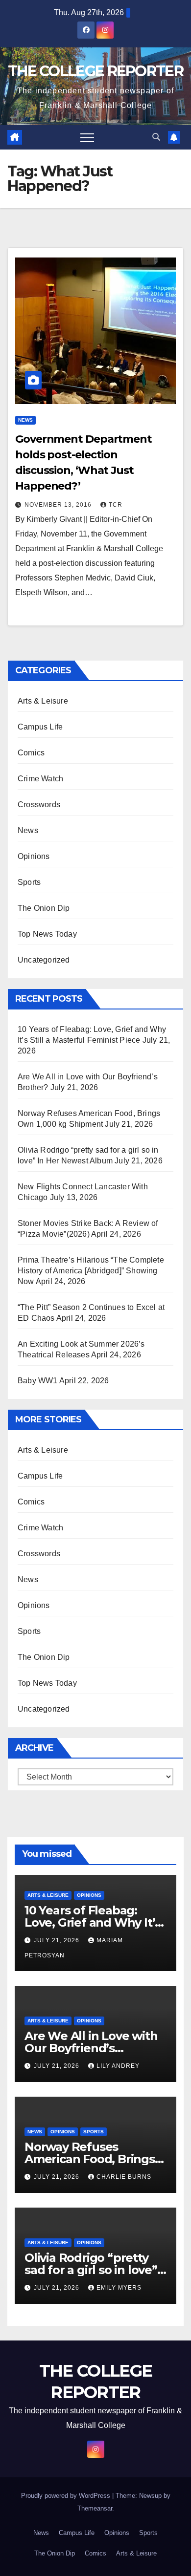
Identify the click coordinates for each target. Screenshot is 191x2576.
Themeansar (95, 2508)
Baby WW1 (38, 1381)
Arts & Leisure (43, 701)
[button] (156, 137)
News (25, 420)
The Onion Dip (44, 908)
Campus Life (40, 727)
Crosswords (39, 805)
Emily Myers (119, 2288)
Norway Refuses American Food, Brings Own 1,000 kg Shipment (92, 2159)
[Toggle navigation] (87, 137)
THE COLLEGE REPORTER (95, 71)
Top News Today (47, 934)
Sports (29, 882)
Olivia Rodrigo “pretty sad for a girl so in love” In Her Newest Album (91, 2270)
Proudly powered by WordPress (67, 2496)
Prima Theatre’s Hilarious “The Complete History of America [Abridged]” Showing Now (91, 1271)
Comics (31, 753)
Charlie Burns (124, 2177)
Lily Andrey (118, 2066)
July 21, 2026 (58, 1940)
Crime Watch (40, 779)
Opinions (34, 856)
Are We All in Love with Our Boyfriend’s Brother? (91, 2048)
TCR (116, 505)
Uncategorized (44, 960)
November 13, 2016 (59, 505)
